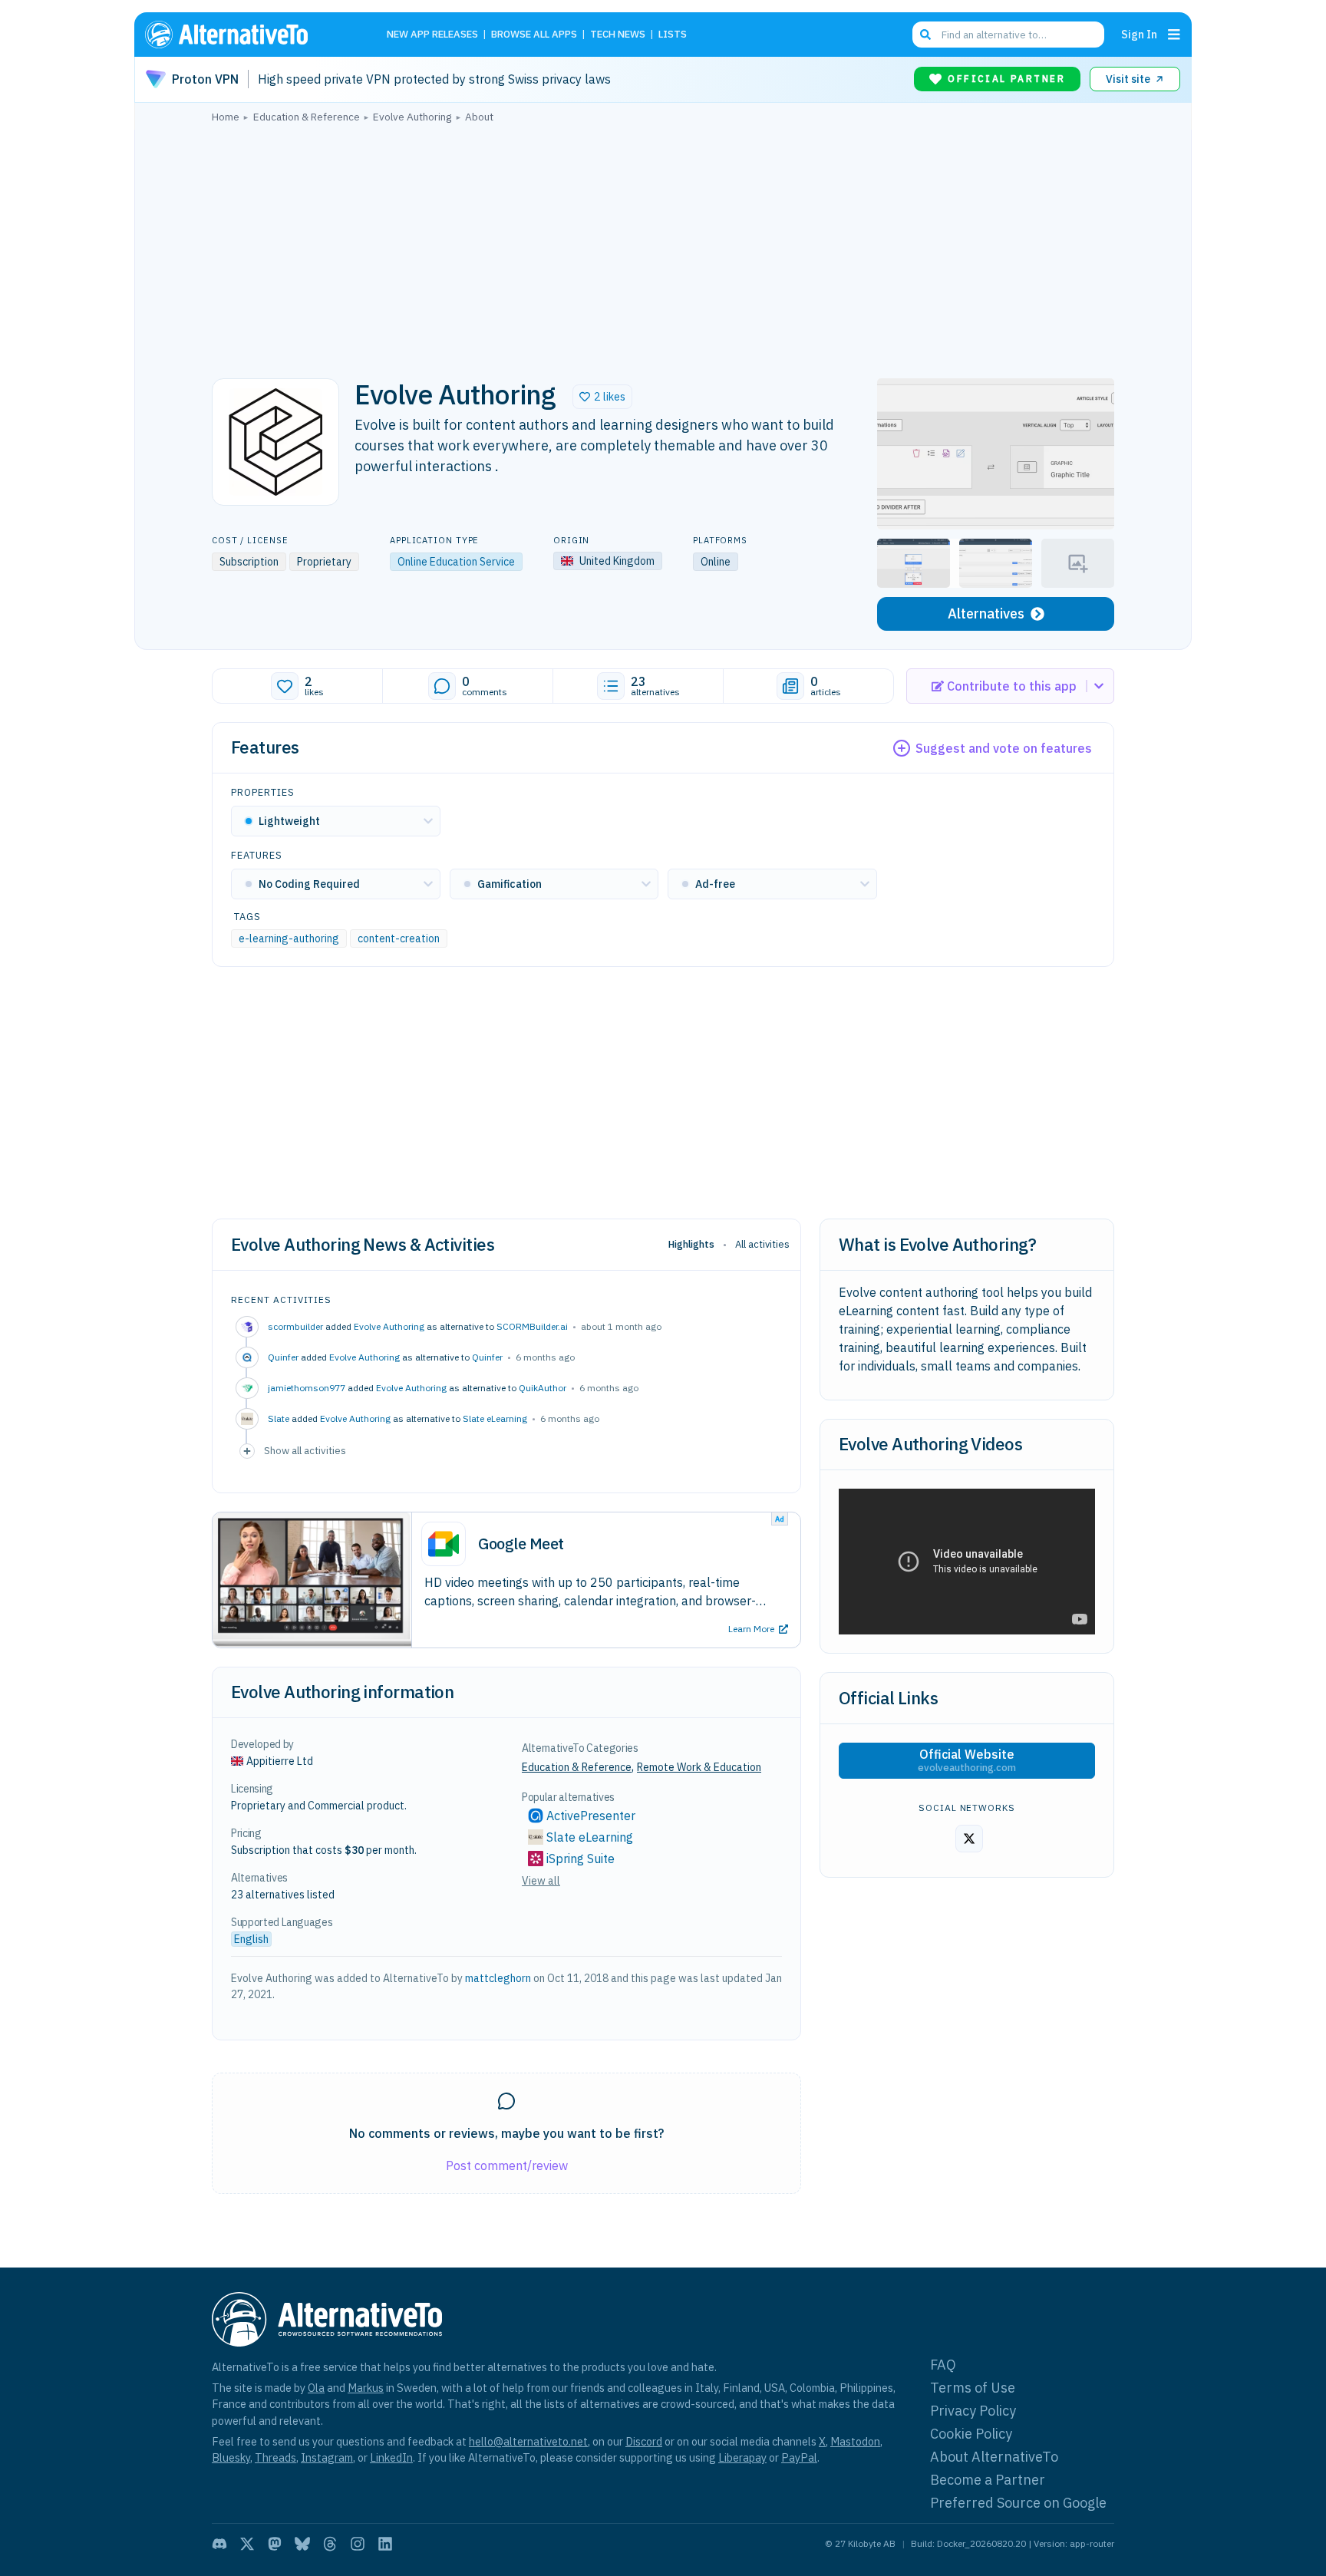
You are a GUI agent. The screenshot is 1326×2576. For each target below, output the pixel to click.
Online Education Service (456, 562)
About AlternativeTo (994, 2457)
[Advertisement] (663, 246)
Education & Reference (577, 1767)
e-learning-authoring (289, 938)
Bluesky (231, 2457)
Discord (644, 2441)
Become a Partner (988, 2480)
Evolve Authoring (389, 1326)
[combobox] (1008, 35)
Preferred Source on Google (1018, 2503)
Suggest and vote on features (1004, 748)
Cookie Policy (971, 2434)
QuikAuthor (543, 1388)
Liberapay (742, 2457)
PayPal (799, 2457)
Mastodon (855, 2441)
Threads (275, 2457)
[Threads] (330, 2544)
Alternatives (986, 613)
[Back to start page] (249, 35)
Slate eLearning (495, 1418)
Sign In (1139, 34)
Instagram (327, 2457)
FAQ (943, 2365)
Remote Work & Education (699, 1767)
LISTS (673, 35)
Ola (316, 2388)
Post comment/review (507, 2165)
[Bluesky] (302, 2544)
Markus (366, 2388)
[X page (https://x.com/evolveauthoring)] (969, 1839)
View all (541, 1881)
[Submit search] (925, 35)
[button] (602, 397)
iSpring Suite (581, 1859)
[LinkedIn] (385, 2544)
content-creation (399, 938)
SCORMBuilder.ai (532, 1326)
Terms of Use (973, 2388)
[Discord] (219, 2544)
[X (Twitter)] (247, 2544)
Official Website (967, 1760)
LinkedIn (391, 2457)
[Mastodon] (275, 2544)
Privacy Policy (973, 2411)
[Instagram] (358, 2544)
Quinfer (487, 1357)
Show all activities (305, 1450)
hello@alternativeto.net (528, 2441)
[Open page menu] (1174, 35)
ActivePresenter (591, 1816)
